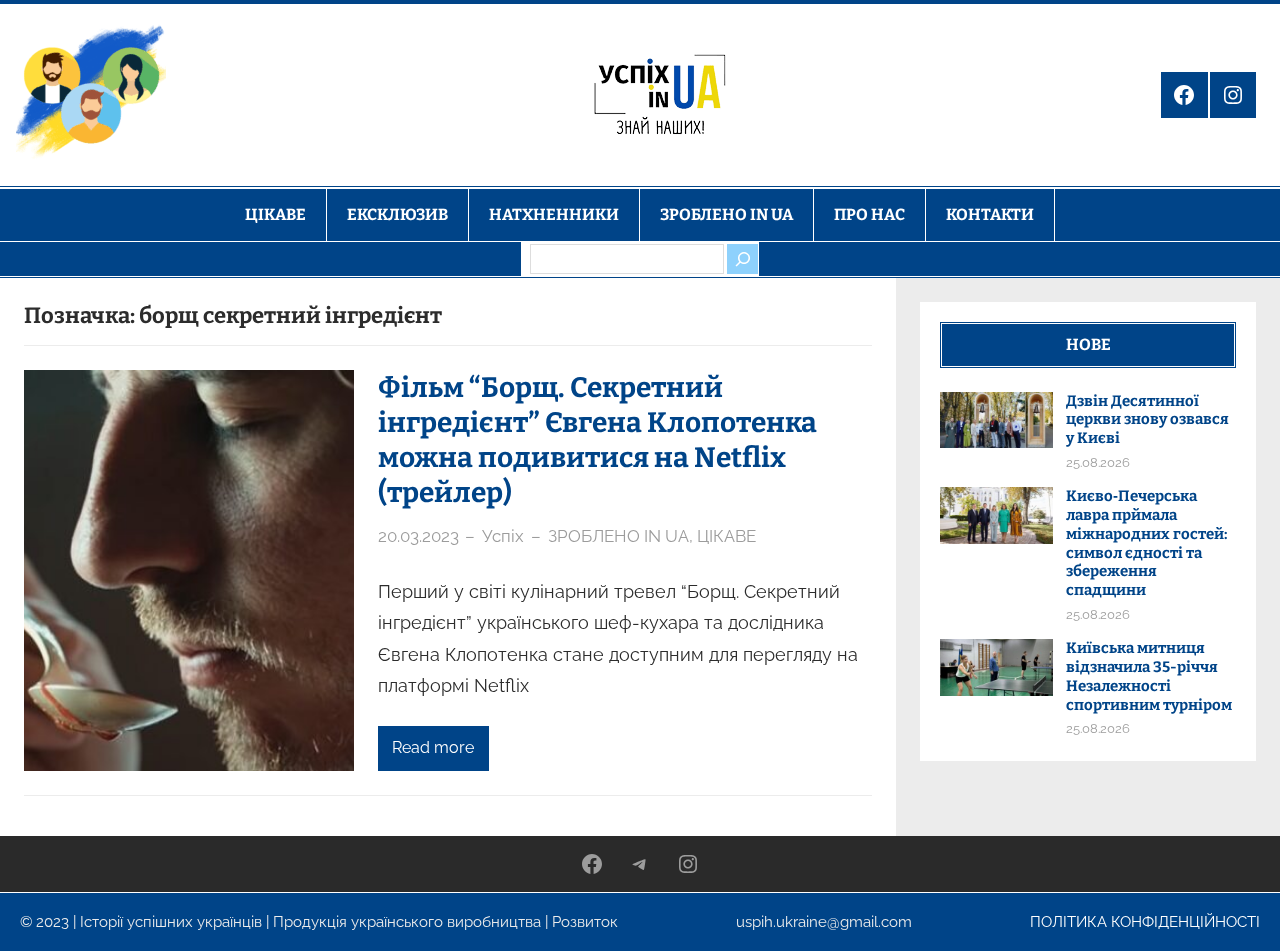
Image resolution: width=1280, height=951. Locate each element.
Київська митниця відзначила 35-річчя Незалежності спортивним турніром (1149, 676)
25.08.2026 (1098, 462)
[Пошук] (742, 259)
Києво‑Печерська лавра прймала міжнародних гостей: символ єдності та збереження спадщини (1147, 543)
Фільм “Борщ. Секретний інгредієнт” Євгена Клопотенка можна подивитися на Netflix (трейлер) (597, 440)
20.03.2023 (418, 536)
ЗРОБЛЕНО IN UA (618, 536)
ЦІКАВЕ (726, 536)
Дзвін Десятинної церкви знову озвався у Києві (1147, 420)
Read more (433, 747)
